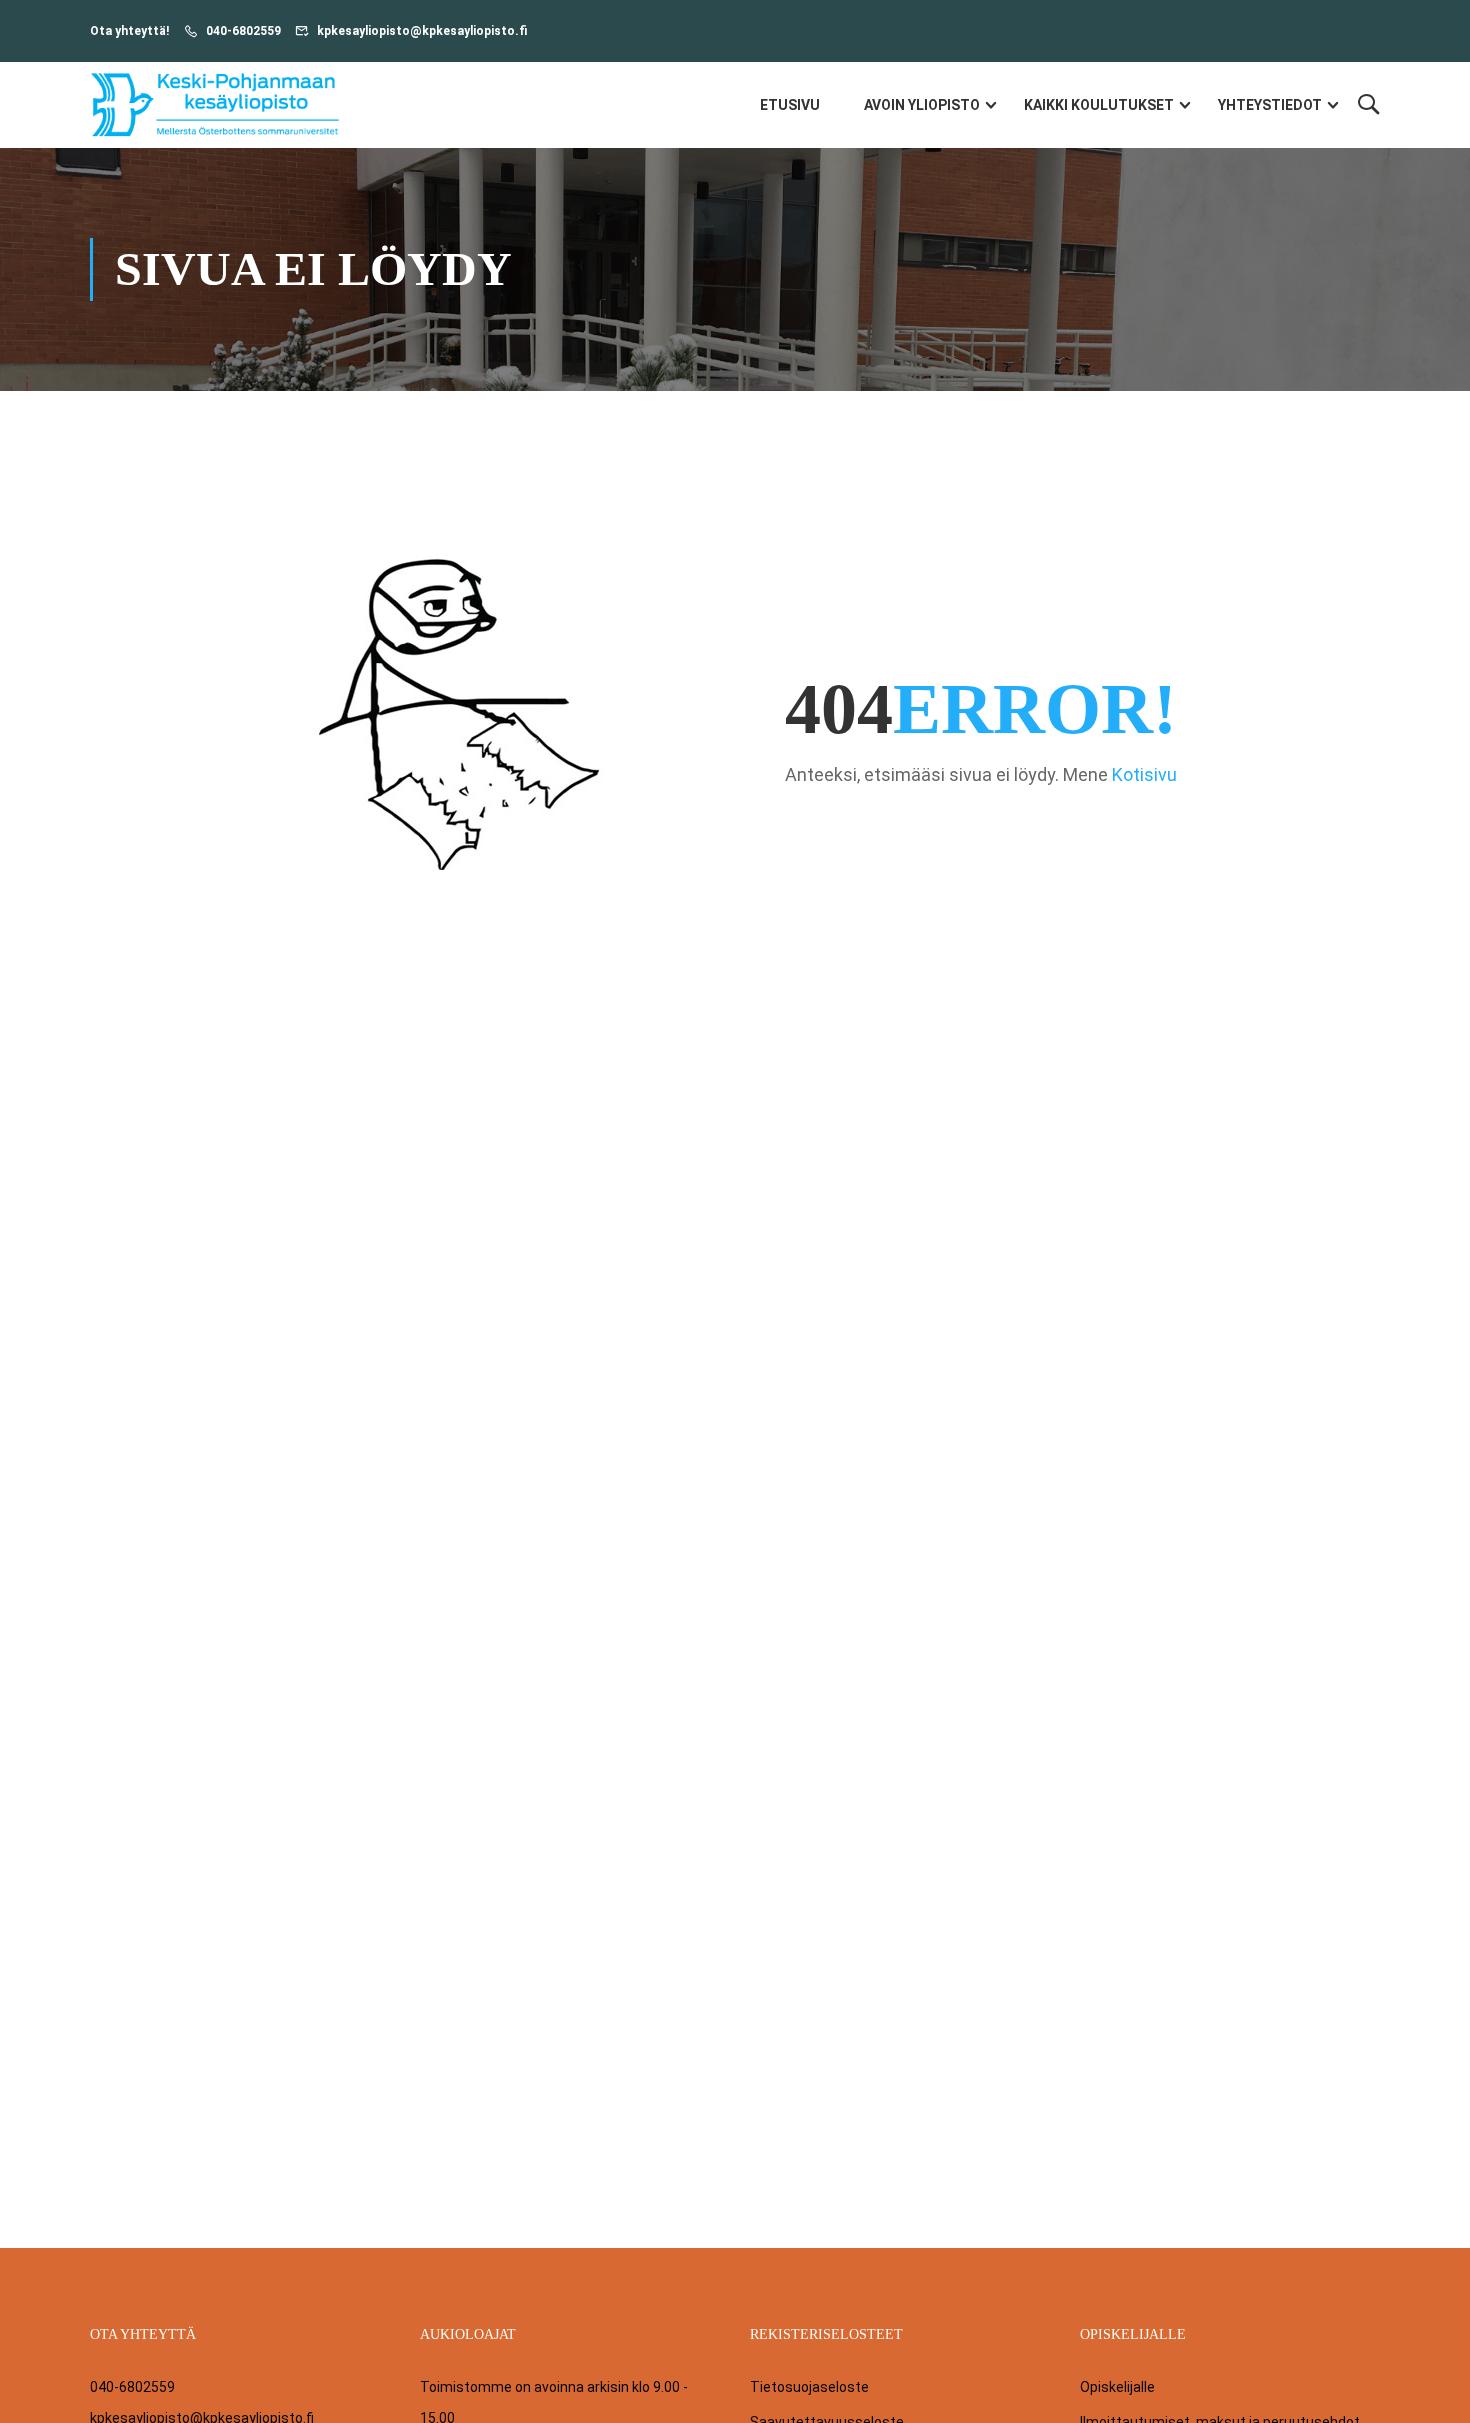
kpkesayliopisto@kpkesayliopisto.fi (422, 31)
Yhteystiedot (1270, 105)
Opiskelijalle (1117, 2387)
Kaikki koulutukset (1099, 105)
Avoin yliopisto (922, 105)
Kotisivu (1144, 774)
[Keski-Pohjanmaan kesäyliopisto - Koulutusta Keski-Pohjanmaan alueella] (215, 105)
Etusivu (790, 105)
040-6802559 (243, 31)
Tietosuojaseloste (809, 2387)
